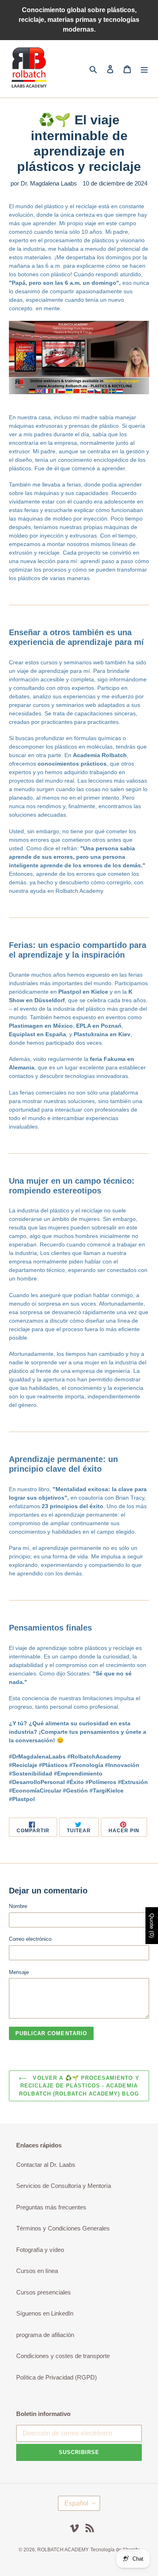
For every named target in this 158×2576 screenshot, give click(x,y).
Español (76, 2503)
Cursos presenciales (44, 2292)
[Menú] (144, 69)
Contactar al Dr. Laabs (46, 2165)
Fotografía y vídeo (40, 2250)
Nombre (18, 1906)
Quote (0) (152, 1926)
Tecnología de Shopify (115, 2550)
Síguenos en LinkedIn (45, 2313)
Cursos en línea (37, 2271)
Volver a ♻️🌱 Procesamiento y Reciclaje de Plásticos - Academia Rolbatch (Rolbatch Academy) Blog (79, 2086)
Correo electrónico (30, 1939)
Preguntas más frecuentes (51, 2207)
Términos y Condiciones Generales (63, 2228)
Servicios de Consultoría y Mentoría (64, 2186)
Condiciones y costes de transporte (63, 2356)
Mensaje (19, 1972)
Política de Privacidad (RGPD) (57, 2377)
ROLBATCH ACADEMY (63, 2550)
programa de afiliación (45, 2335)
